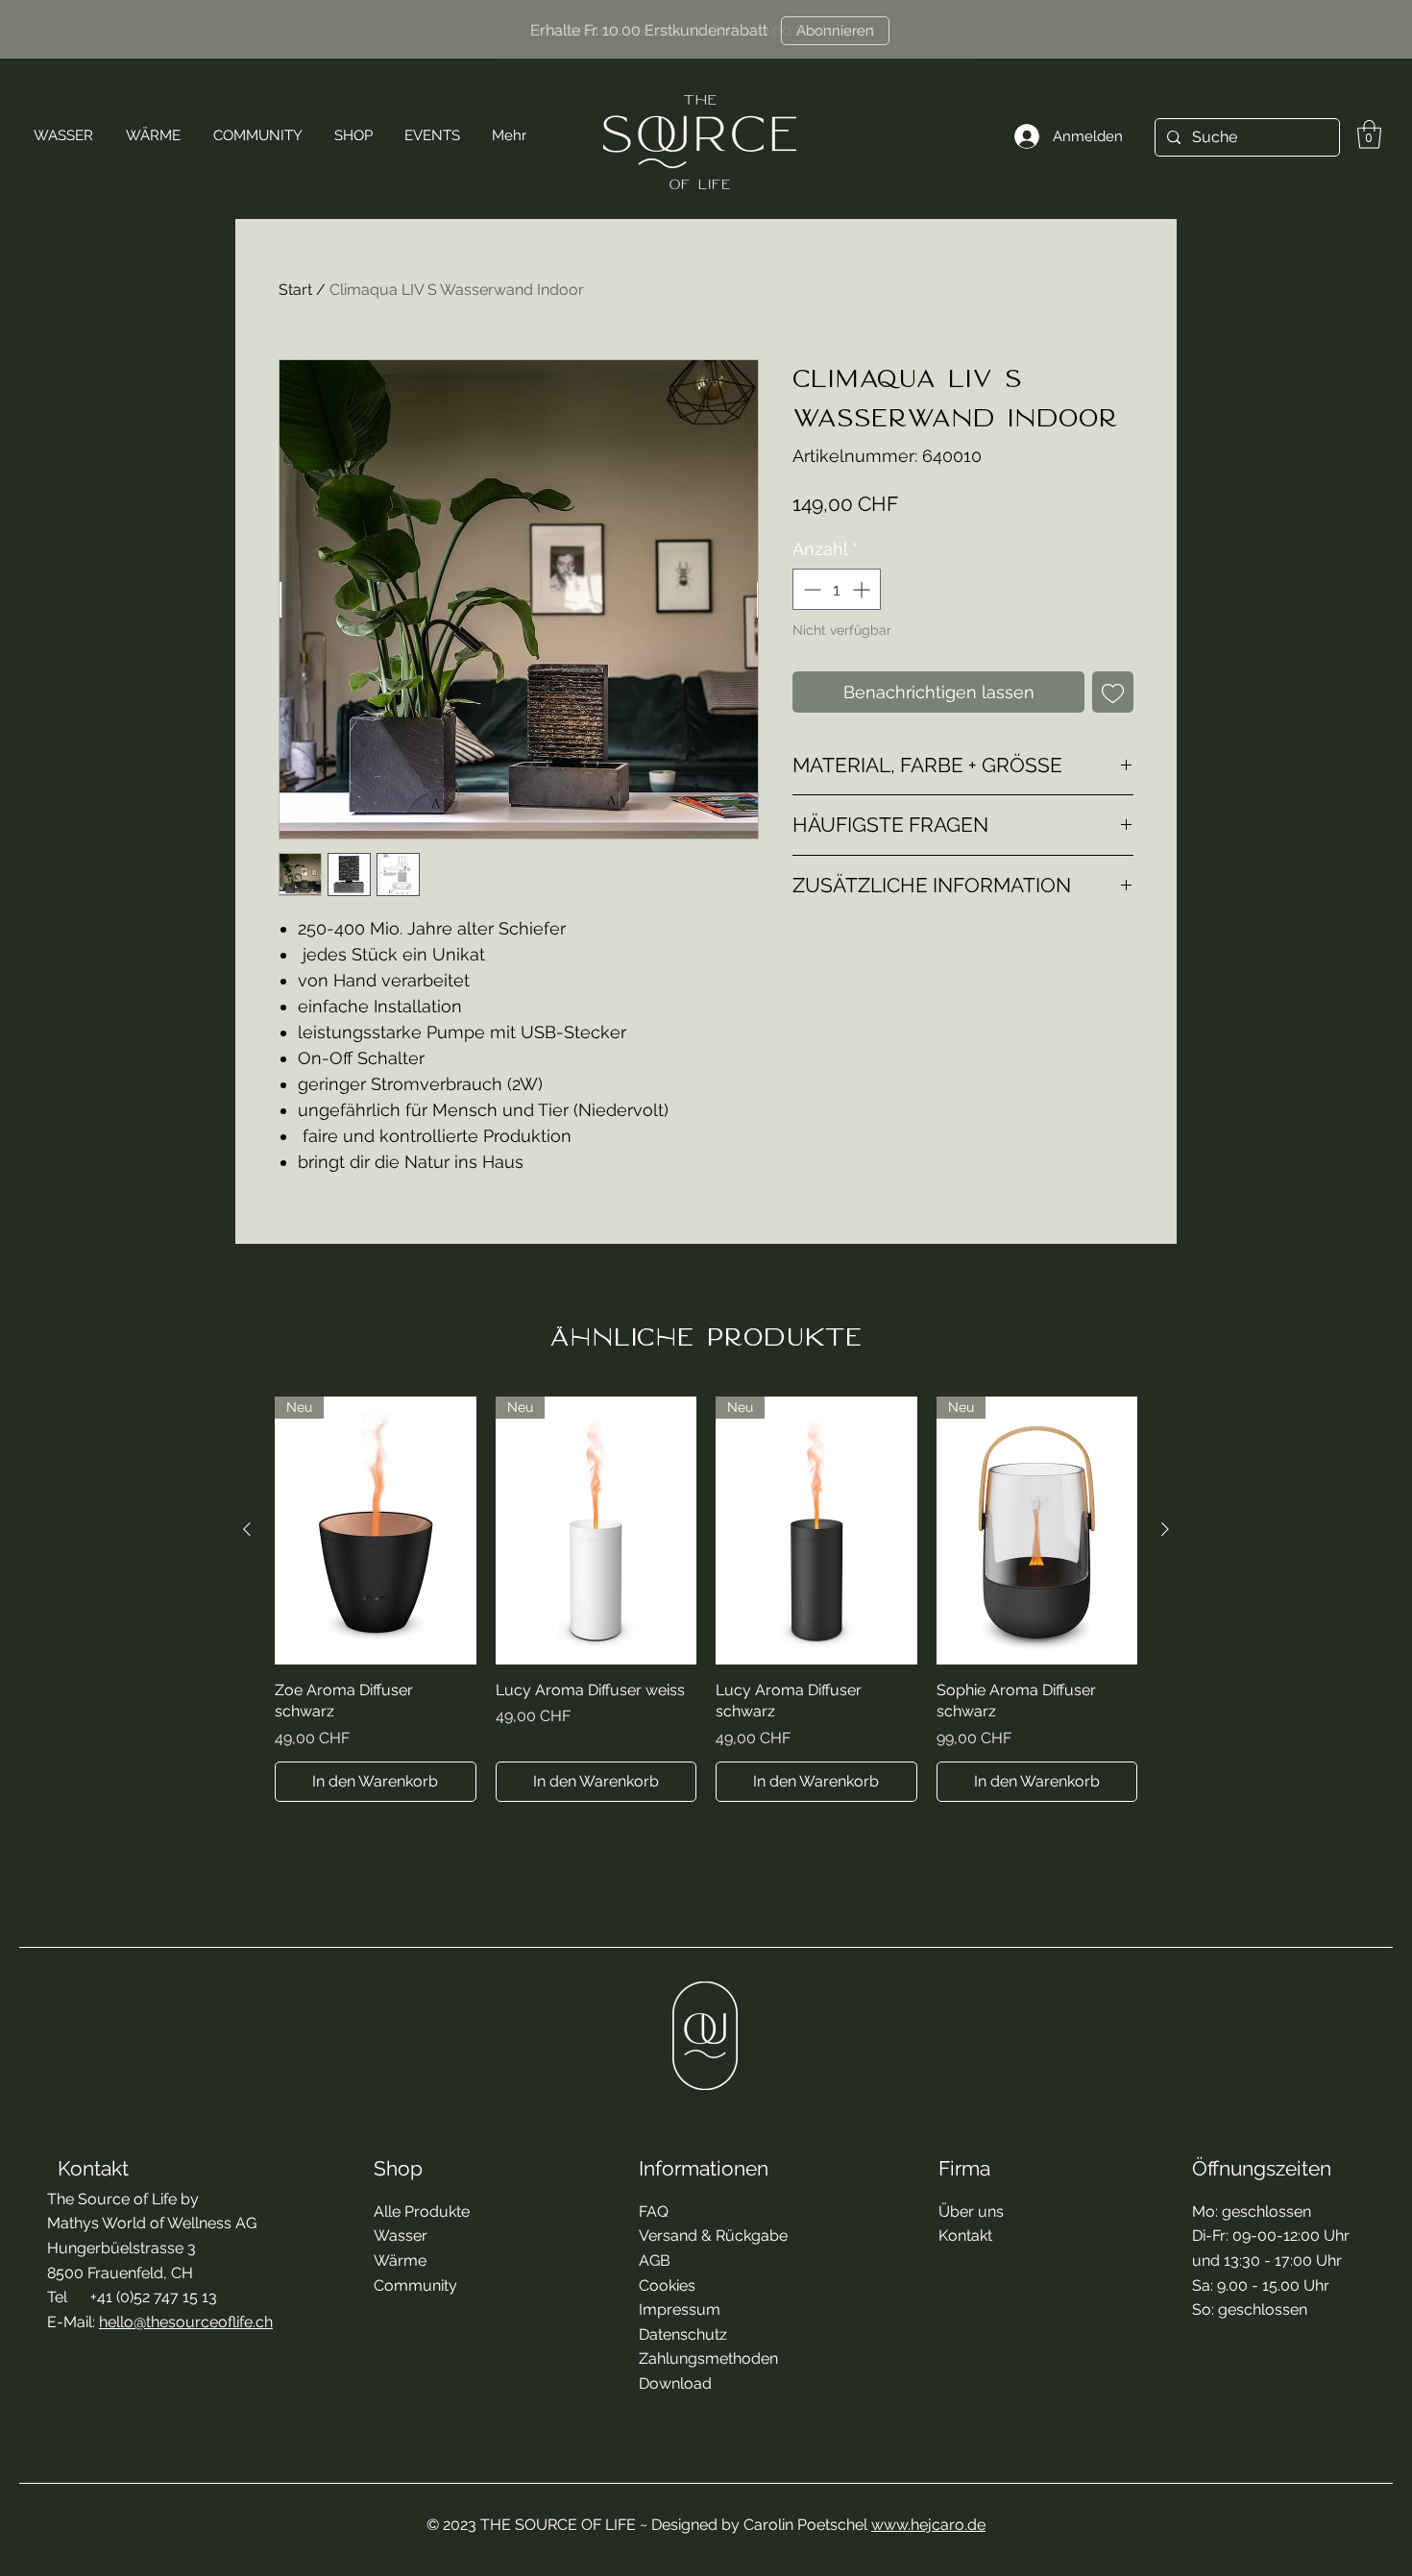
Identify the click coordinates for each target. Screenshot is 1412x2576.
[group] (706, 1599)
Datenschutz (683, 2334)
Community (415, 2285)
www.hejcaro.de (928, 2525)
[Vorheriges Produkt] (247, 1529)
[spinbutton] (837, 589)
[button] (1369, 134)
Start (295, 290)
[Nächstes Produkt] (1165, 1529)
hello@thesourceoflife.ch (186, 2322)
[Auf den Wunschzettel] (1113, 692)
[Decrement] (810, 589)
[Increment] (863, 589)
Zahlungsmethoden (708, 2358)
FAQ (654, 2211)
